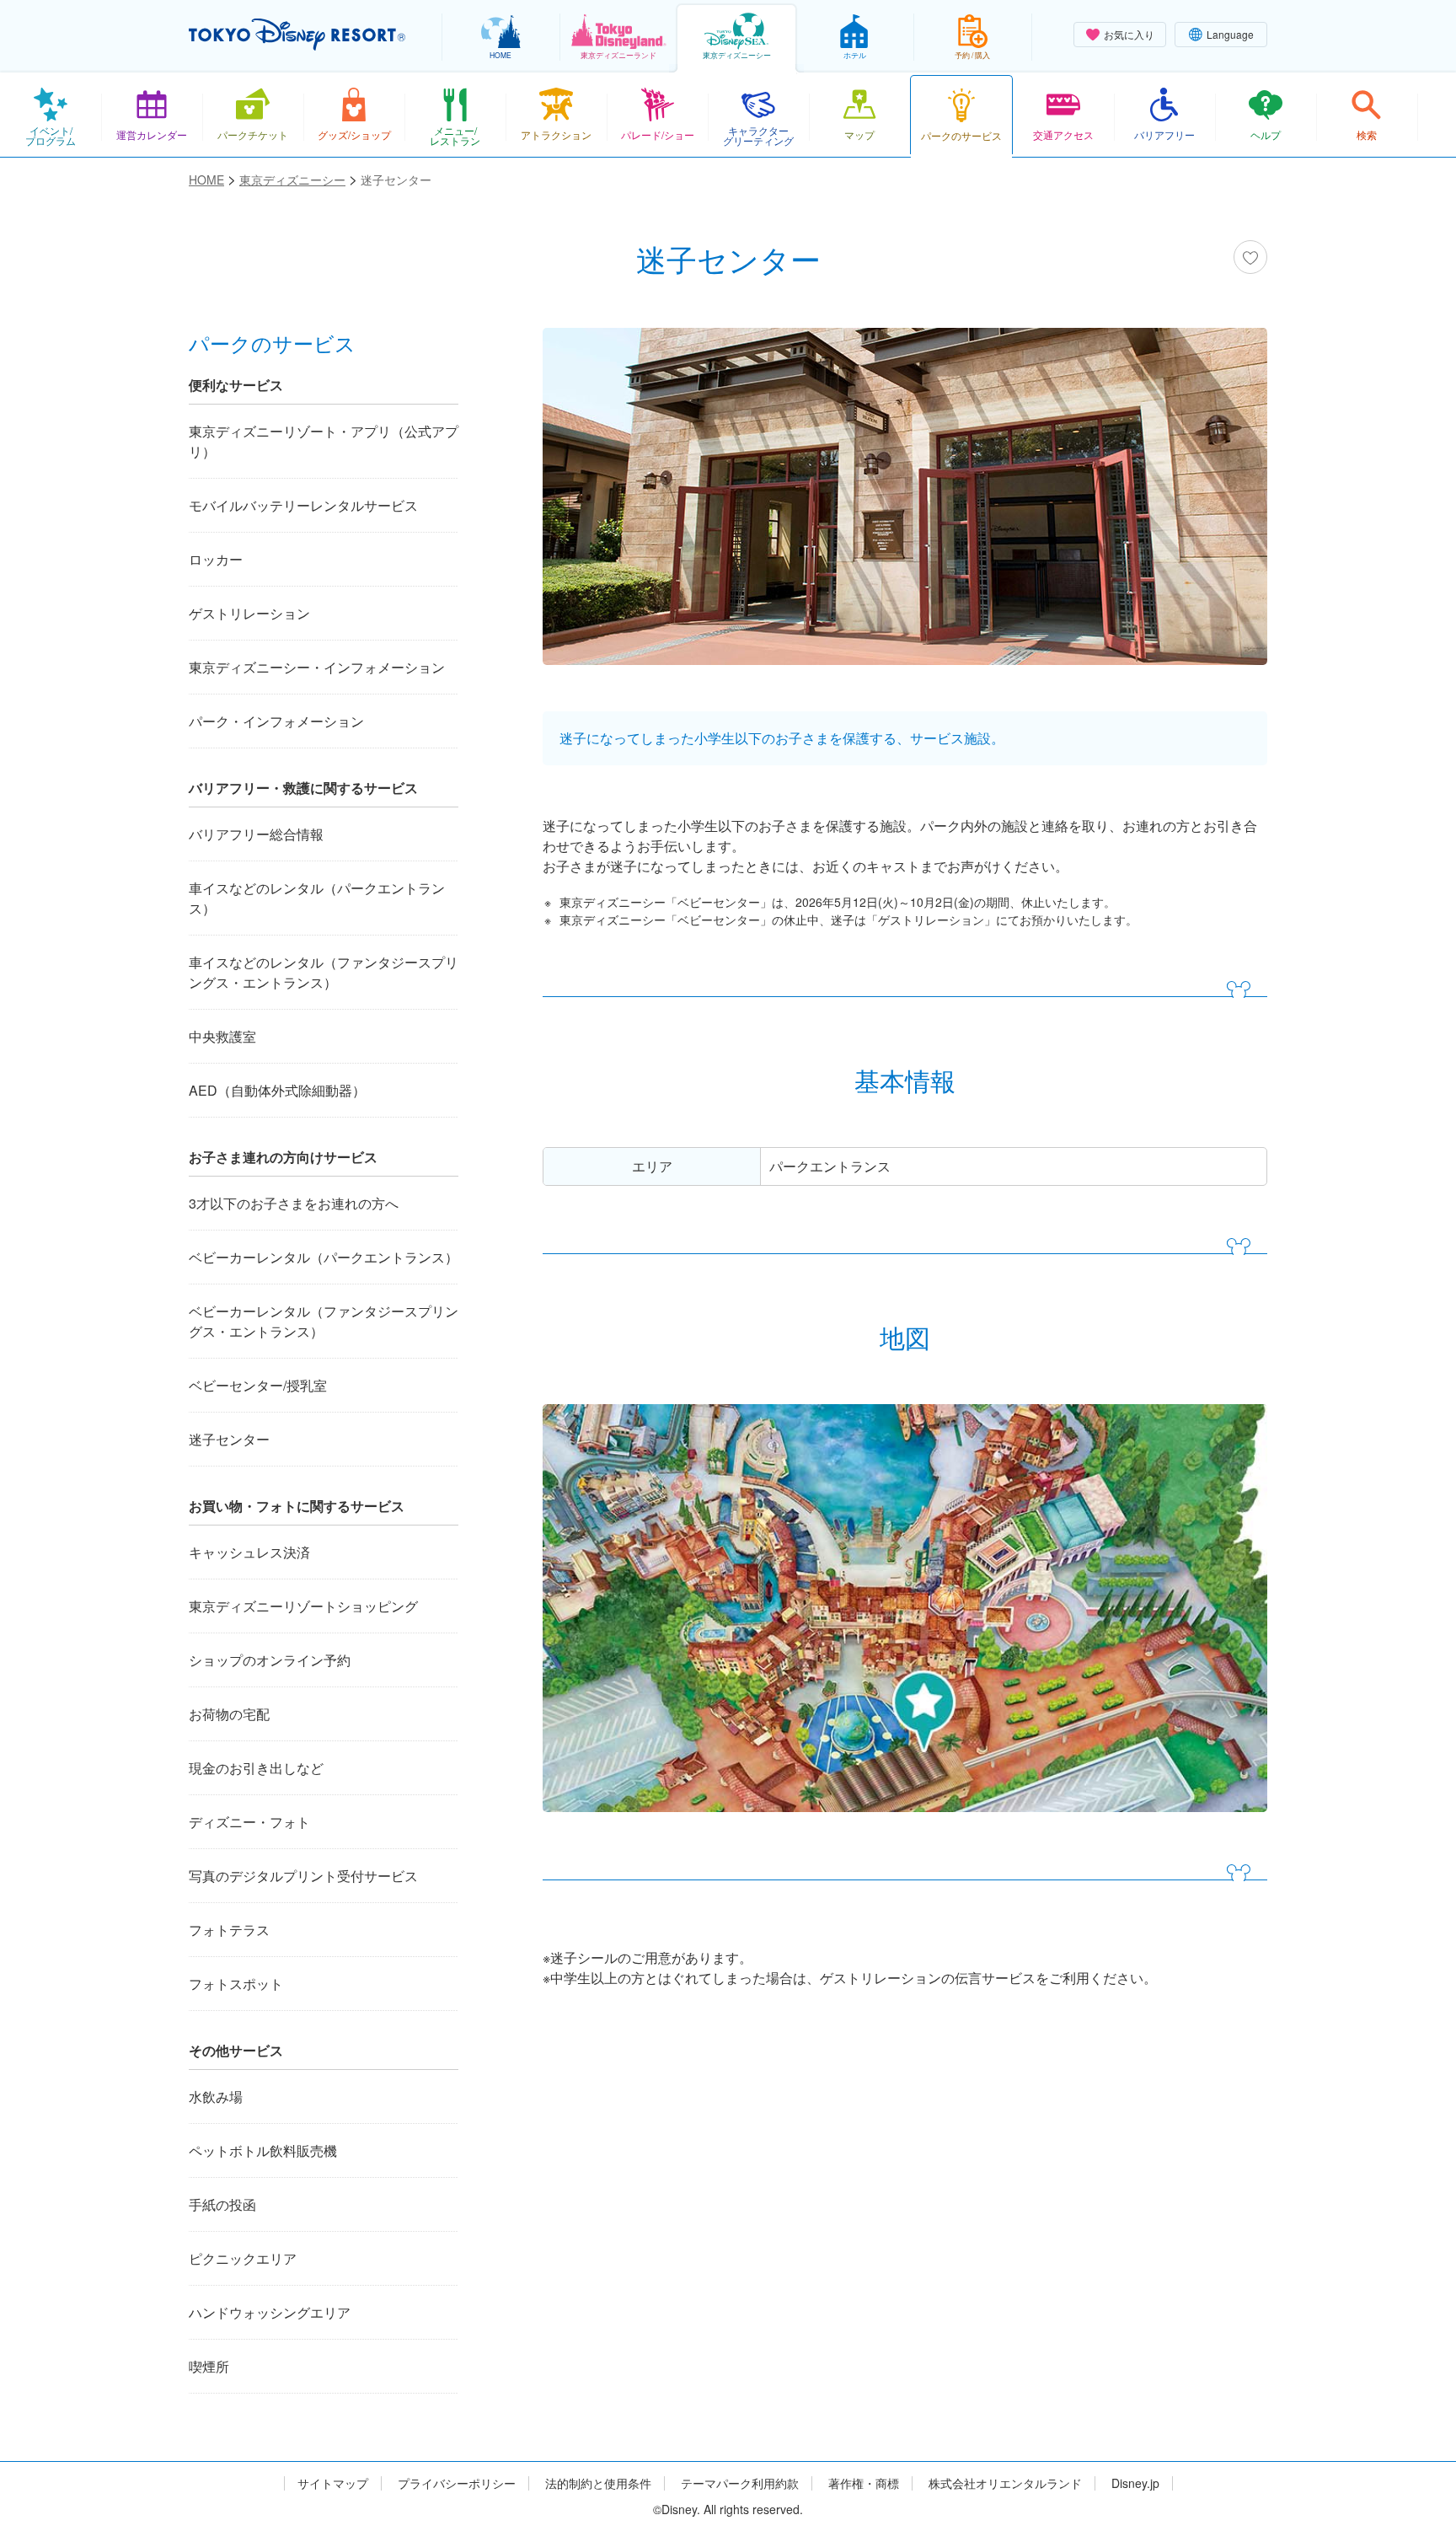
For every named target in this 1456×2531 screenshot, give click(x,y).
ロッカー (216, 559)
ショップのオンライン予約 (270, 1660)
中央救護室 (222, 1036)
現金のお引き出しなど (256, 1768)
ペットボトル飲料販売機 (263, 2150)
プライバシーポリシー (457, 2483)
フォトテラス (229, 1930)
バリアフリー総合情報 (256, 834)
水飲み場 (216, 2097)
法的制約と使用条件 (598, 2483)
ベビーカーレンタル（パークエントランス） (324, 1257)
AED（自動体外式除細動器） (277, 1090)
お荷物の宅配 (229, 1714)
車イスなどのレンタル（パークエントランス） (317, 898)
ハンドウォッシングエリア (270, 2312)
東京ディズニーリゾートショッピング (303, 1606)
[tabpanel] (905, 507)
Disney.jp (1135, 2483)
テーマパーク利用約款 (740, 2483)
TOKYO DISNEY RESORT (297, 35)
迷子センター (229, 1439)
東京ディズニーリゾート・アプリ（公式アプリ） (324, 441)
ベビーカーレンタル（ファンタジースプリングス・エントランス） (324, 1321)
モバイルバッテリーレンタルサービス (303, 505)
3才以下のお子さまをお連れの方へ (294, 1203)
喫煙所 (209, 2366)
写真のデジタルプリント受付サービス (303, 1876)
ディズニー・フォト (249, 1822)
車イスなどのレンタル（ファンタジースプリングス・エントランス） (324, 972)
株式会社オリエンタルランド (1005, 2483)
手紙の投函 (222, 2204)
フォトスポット (236, 1984)
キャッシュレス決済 (249, 1552)
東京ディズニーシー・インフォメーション (317, 667)
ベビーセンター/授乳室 (258, 1385)
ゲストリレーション (249, 613)
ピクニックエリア (243, 2258)
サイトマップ (333, 2483)
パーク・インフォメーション (276, 721)
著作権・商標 (864, 2483)
